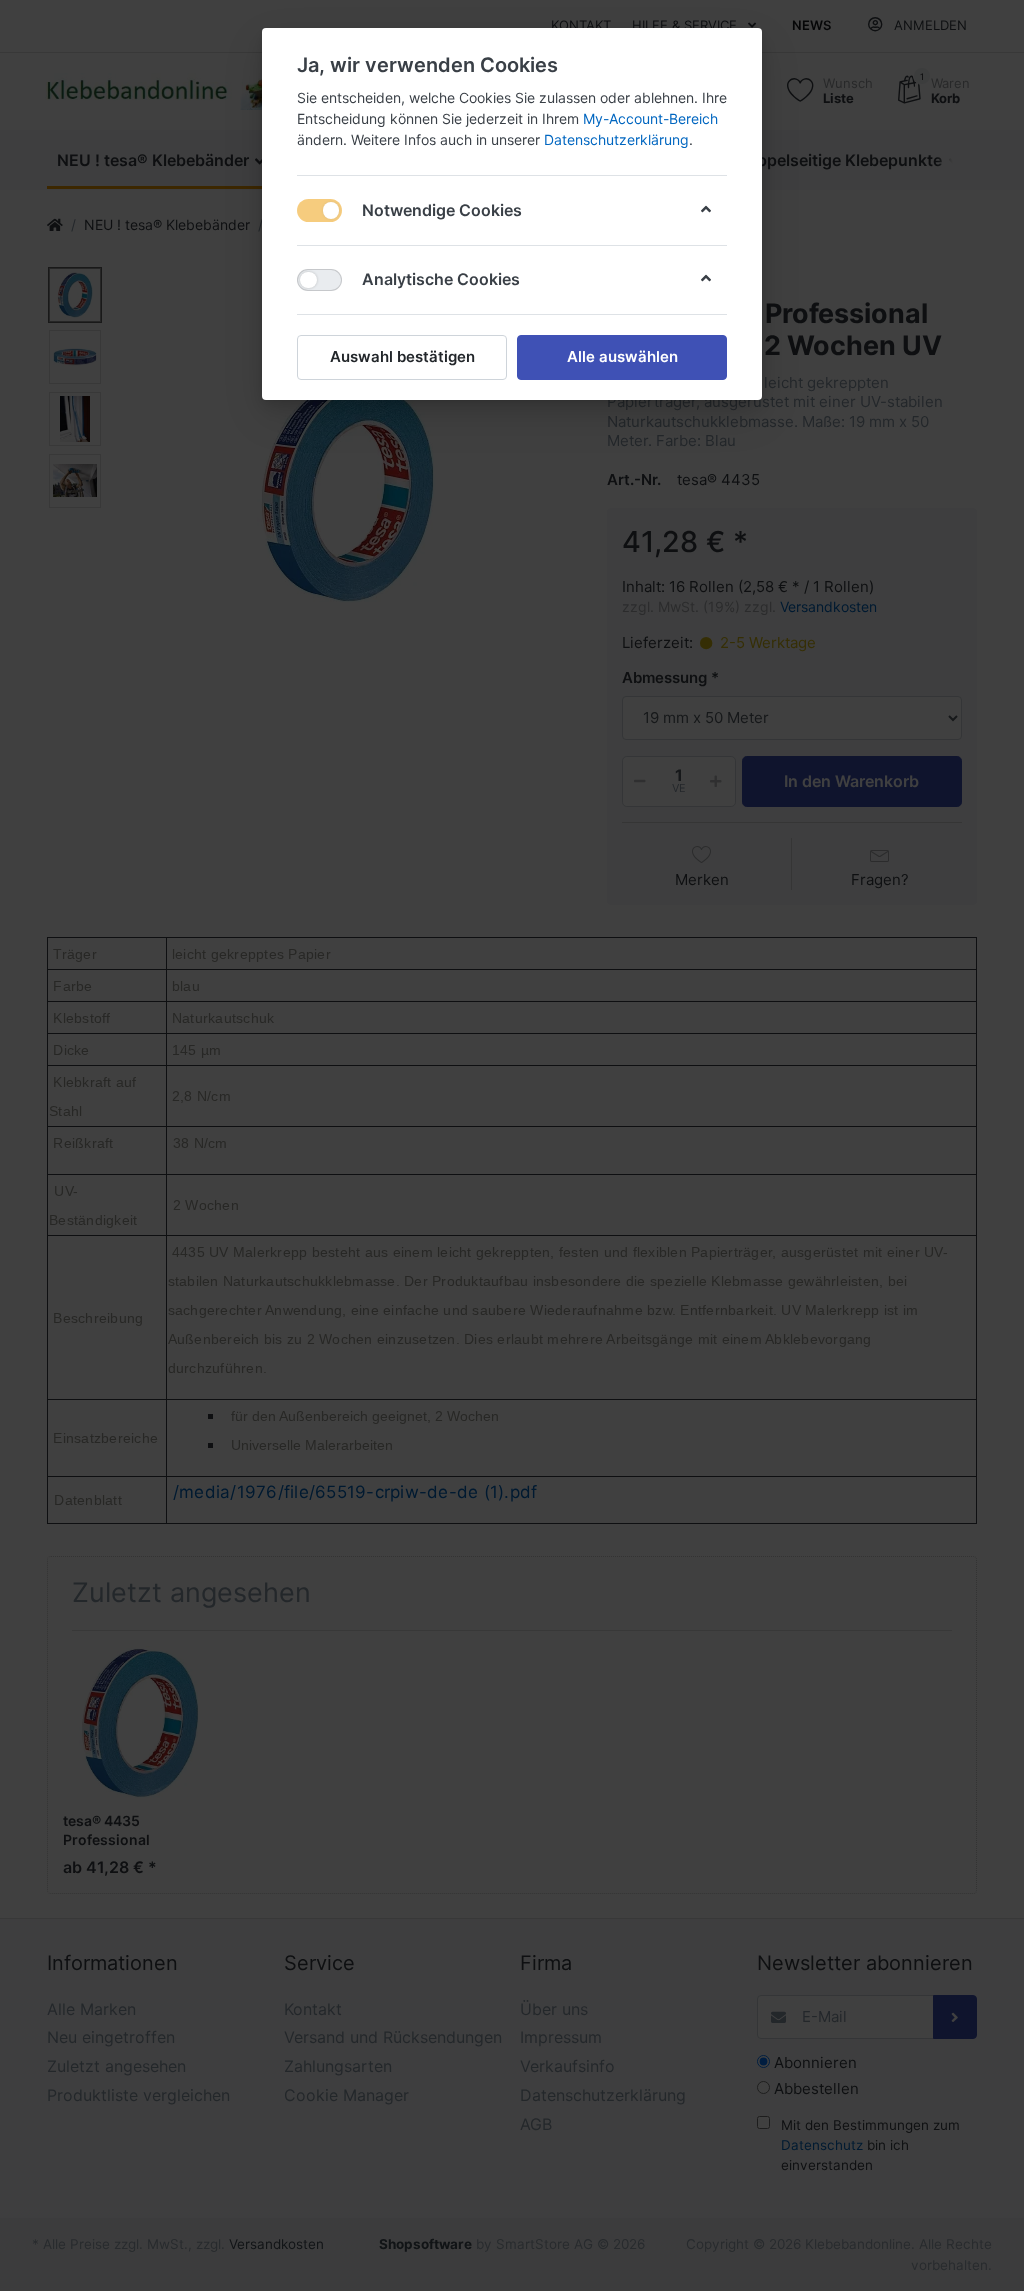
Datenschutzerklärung (616, 139)
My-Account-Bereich (650, 118)
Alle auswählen (622, 356)
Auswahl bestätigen (402, 356)
